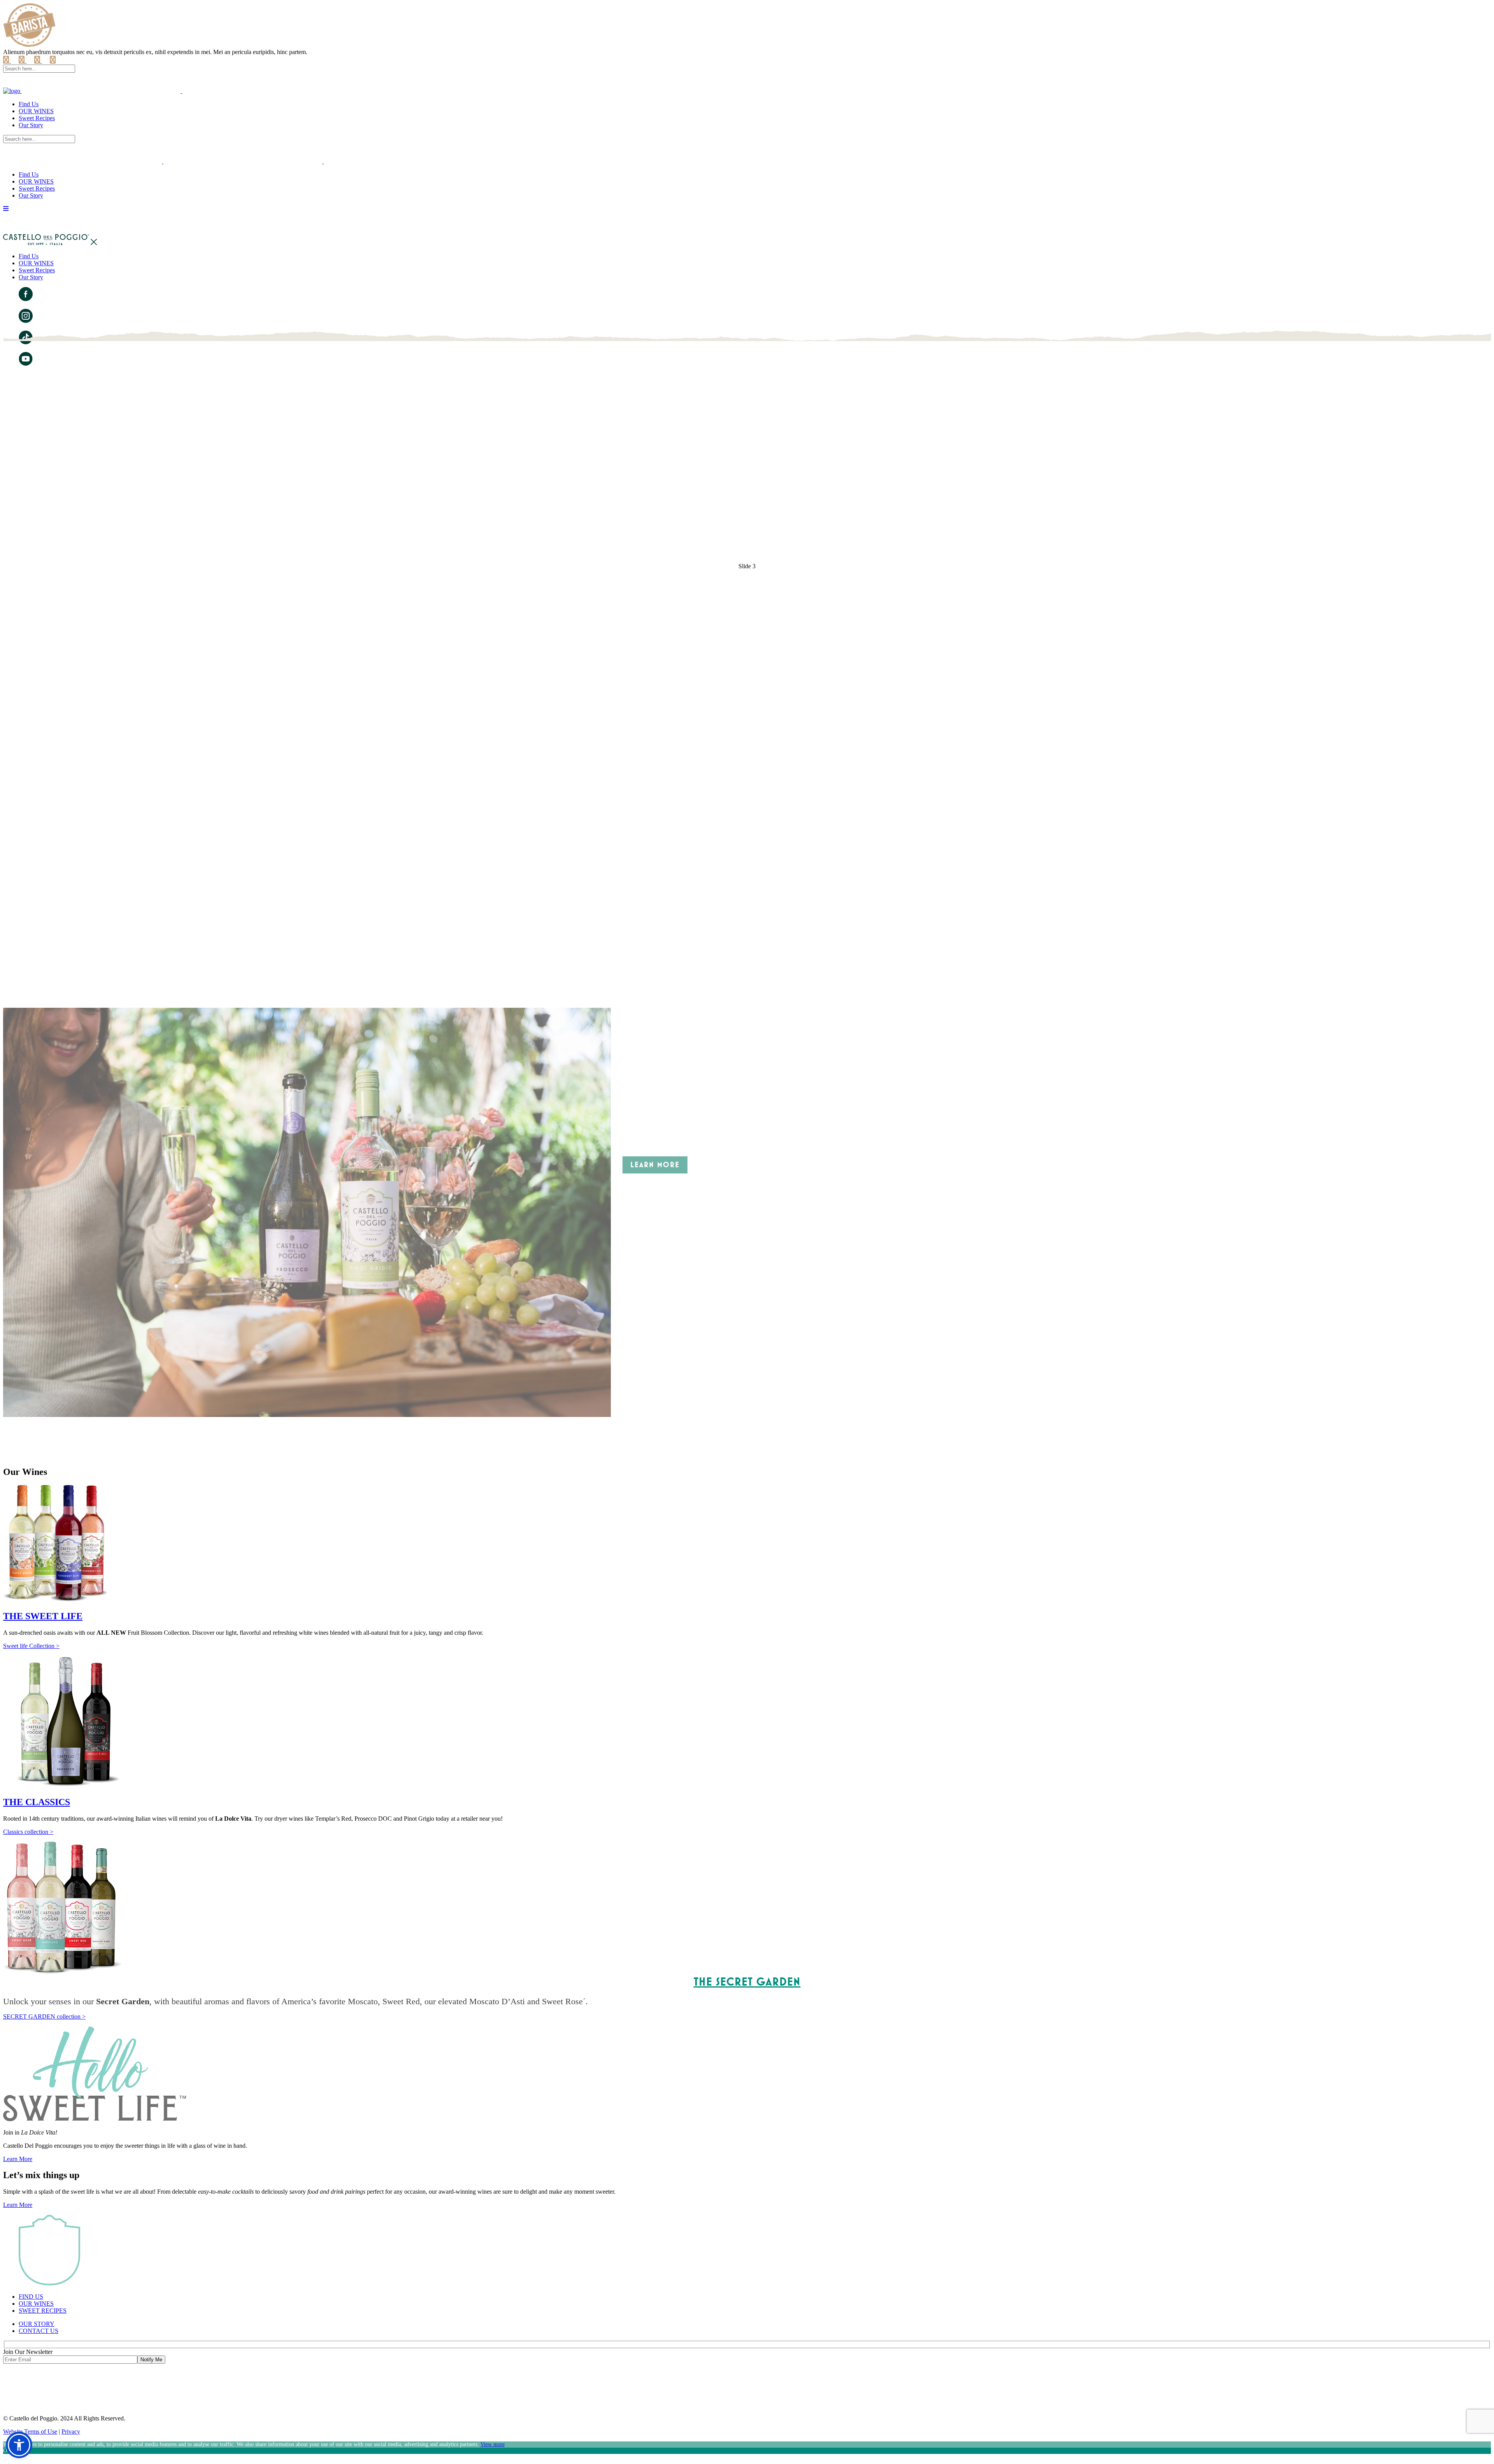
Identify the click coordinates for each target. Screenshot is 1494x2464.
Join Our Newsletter (28, 2352)
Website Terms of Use (30, 2432)
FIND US (31, 2297)
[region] (747, 901)
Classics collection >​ (28, 1832)
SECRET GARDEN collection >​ (44, 2017)
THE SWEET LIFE (43, 1616)
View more (493, 2444)
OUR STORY (37, 2324)
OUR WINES (36, 2304)
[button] (747, 1425)
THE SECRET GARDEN (747, 1982)
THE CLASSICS (37, 1802)
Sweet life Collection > (31, 1646)
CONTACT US (39, 2331)
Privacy (71, 2432)
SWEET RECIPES (43, 2311)
